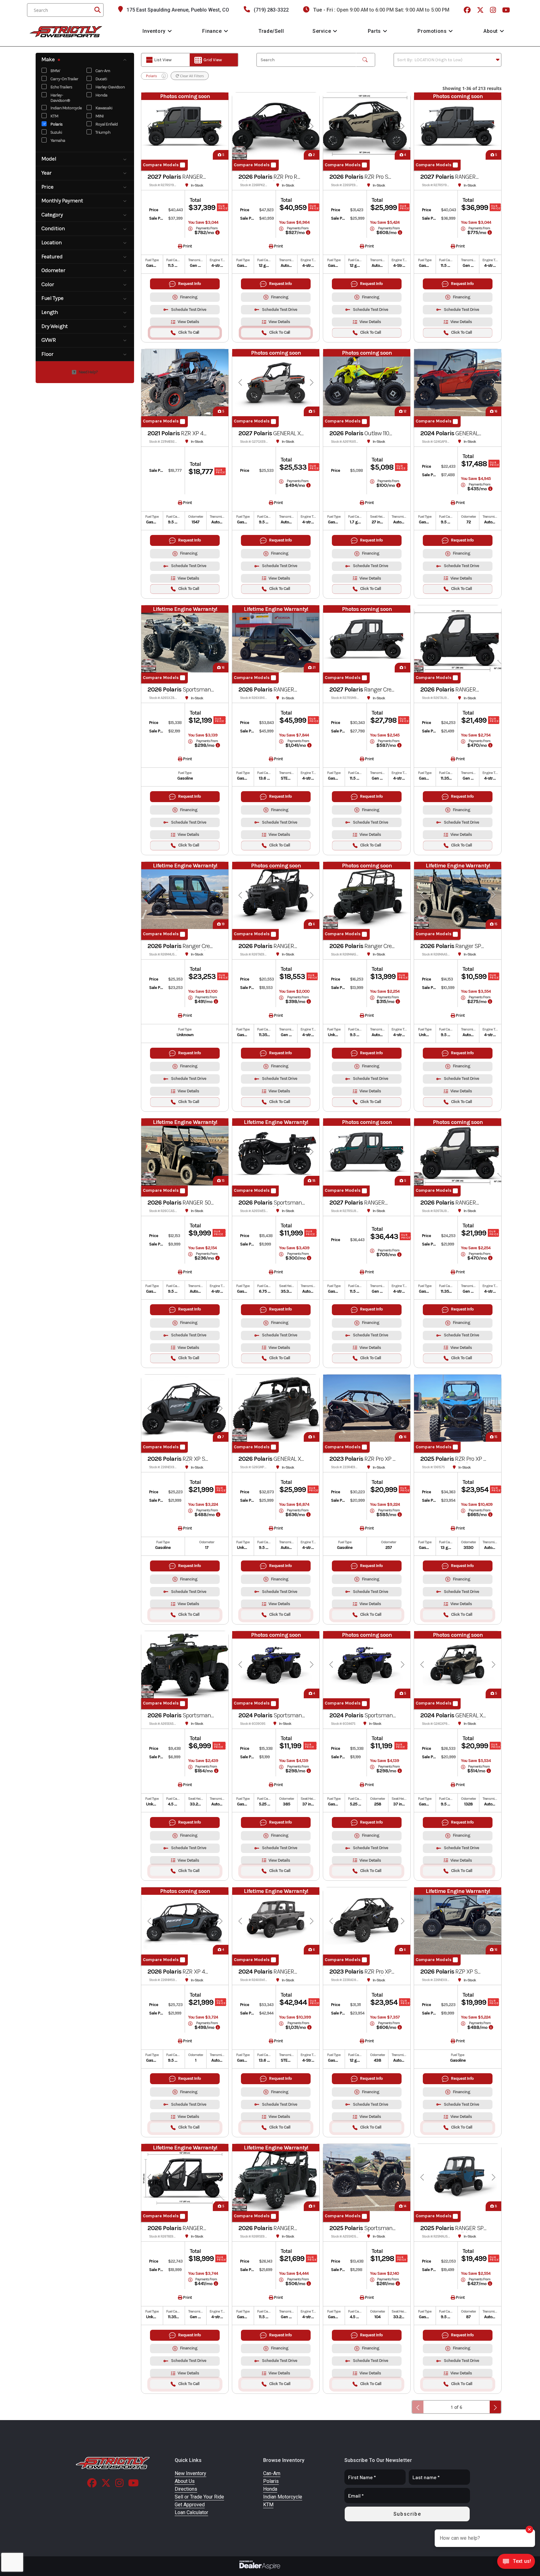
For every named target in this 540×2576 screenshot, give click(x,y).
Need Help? (88, 372)
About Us (185, 2481)
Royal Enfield (106, 125)
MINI (99, 116)
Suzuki (56, 133)
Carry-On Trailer (64, 79)
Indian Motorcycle (66, 108)
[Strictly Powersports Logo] (113, 2463)
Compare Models (161, 165)
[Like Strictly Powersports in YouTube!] (507, 10)
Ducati (101, 79)
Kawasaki (104, 108)
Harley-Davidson (110, 87)
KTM (54, 116)
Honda (101, 95)
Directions (186, 2489)
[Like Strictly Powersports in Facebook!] (468, 10)
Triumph (103, 133)
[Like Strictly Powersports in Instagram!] (494, 10)
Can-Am (103, 71)
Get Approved (190, 2505)
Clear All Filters (191, 76)
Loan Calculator (191, 2512)
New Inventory (190, 2473)
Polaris (56, 125)
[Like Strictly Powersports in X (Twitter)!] (481, 10)
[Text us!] (516, 2563)
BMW (55, 71)
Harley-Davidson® (60, 98)
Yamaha (58, 141)
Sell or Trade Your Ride (199, 2497)
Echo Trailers (61, 87)
